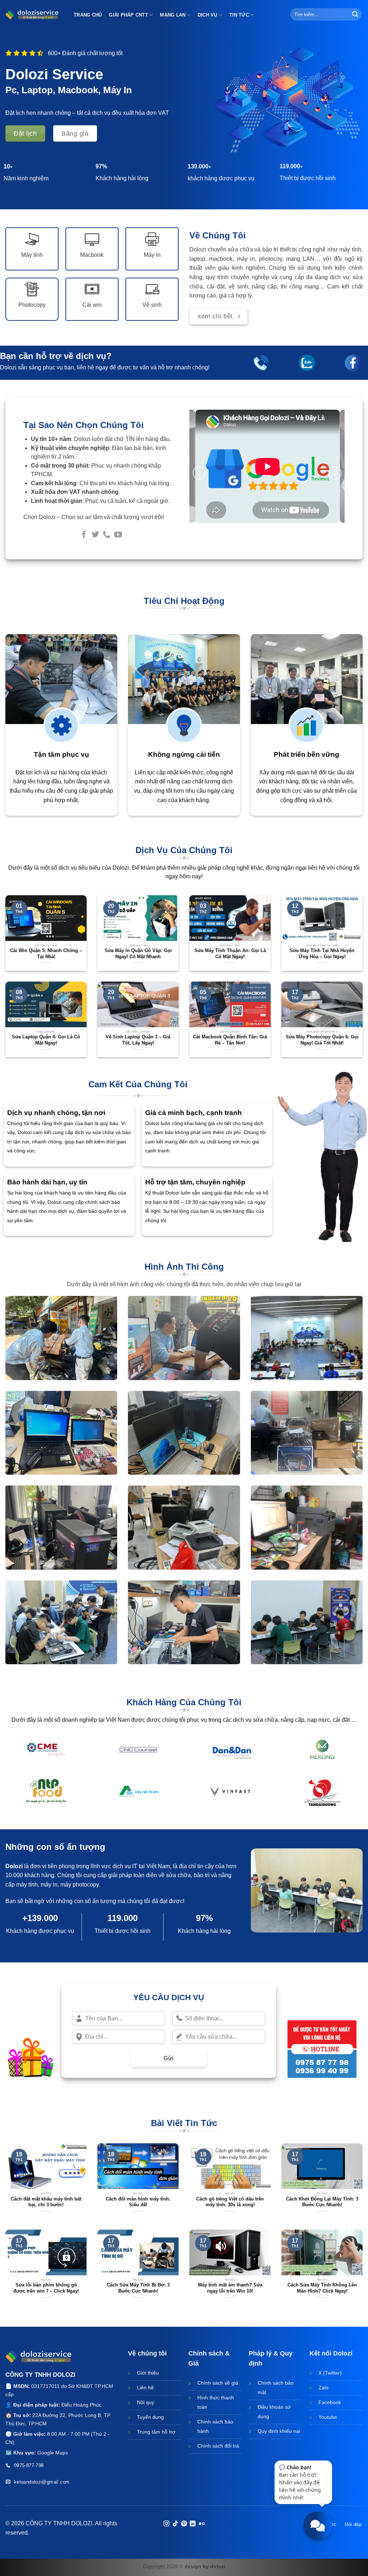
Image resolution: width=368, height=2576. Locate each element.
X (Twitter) (330, 2373)
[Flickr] (202, 2524)
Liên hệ (145, 2388)
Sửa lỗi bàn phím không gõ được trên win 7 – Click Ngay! (46, 2288)
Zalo (323, 2388)
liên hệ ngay (93, 368)
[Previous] (199, 473)
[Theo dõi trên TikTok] (175, 2524)
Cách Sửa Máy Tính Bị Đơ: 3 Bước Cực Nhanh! (138, 2288)
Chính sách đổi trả (218, 2446)
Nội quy (146, 2402)
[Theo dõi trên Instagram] (166, 2524)
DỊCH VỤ (208, 15)
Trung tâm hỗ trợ (156, 2432)
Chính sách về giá (218, 2383)
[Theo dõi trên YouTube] (118, 535)
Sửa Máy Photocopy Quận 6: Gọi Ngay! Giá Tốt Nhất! (322, 1040)
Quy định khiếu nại (279, 2431)
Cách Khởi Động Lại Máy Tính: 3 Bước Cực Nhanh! (322, 2202)
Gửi (169, 2058)
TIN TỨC (239, 15)
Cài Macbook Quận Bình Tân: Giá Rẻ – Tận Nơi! (230, 1040)
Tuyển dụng (150, 2417)
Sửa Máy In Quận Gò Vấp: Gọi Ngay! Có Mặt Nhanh (138, 954)
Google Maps (53, 2453)
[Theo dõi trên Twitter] (95, 535)
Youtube (328, 2417)
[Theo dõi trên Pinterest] (184, 2524)
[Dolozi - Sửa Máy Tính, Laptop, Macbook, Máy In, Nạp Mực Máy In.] (32, 14)
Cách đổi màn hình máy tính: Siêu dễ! (138, 2202)
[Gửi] (355, 14)
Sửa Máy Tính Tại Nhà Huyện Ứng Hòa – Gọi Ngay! (322, 954)
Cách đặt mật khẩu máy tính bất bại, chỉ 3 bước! (46, 2202)
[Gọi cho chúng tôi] (107, 535)
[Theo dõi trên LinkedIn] (193, 2524)
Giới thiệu (148, 2373)
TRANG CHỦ (88, 15)
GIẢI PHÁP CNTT (128, 15)
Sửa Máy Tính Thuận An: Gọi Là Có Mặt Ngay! (230, 954)
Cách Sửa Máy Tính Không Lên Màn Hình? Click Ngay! (322, 2288)
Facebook (330, 2402)
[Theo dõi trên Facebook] (84, 535)
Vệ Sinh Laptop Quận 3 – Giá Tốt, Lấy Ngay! (138, 1040)
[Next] (335, 473)
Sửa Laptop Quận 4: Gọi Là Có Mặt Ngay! (46, 1040)
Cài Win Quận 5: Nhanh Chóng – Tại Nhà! (46, 954)
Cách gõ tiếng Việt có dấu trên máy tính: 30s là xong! (230, 2202)
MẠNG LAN (173, 15)
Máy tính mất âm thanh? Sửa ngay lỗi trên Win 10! (230, 2288)
